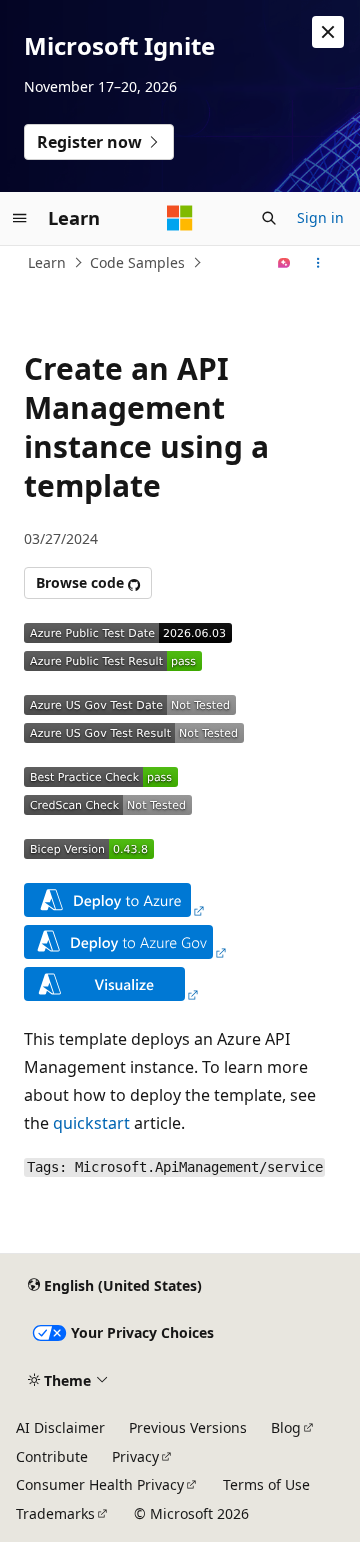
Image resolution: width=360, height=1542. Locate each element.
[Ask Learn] (284, 263)
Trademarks (55, 1513)
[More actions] (318, 263)
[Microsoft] (180, 218)
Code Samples (137, 262)
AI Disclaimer (60, 1427)
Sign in (320, 217)
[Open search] (269, 218)
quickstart (91, 1123)
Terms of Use (266, 1484)
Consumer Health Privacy (100, 1484)
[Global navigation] (20, 218)
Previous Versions (188, 1427)
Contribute (52, 1456)
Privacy (135, 1456)
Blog (286, 1427)
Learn (47, 262)
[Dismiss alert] (328, 32)
